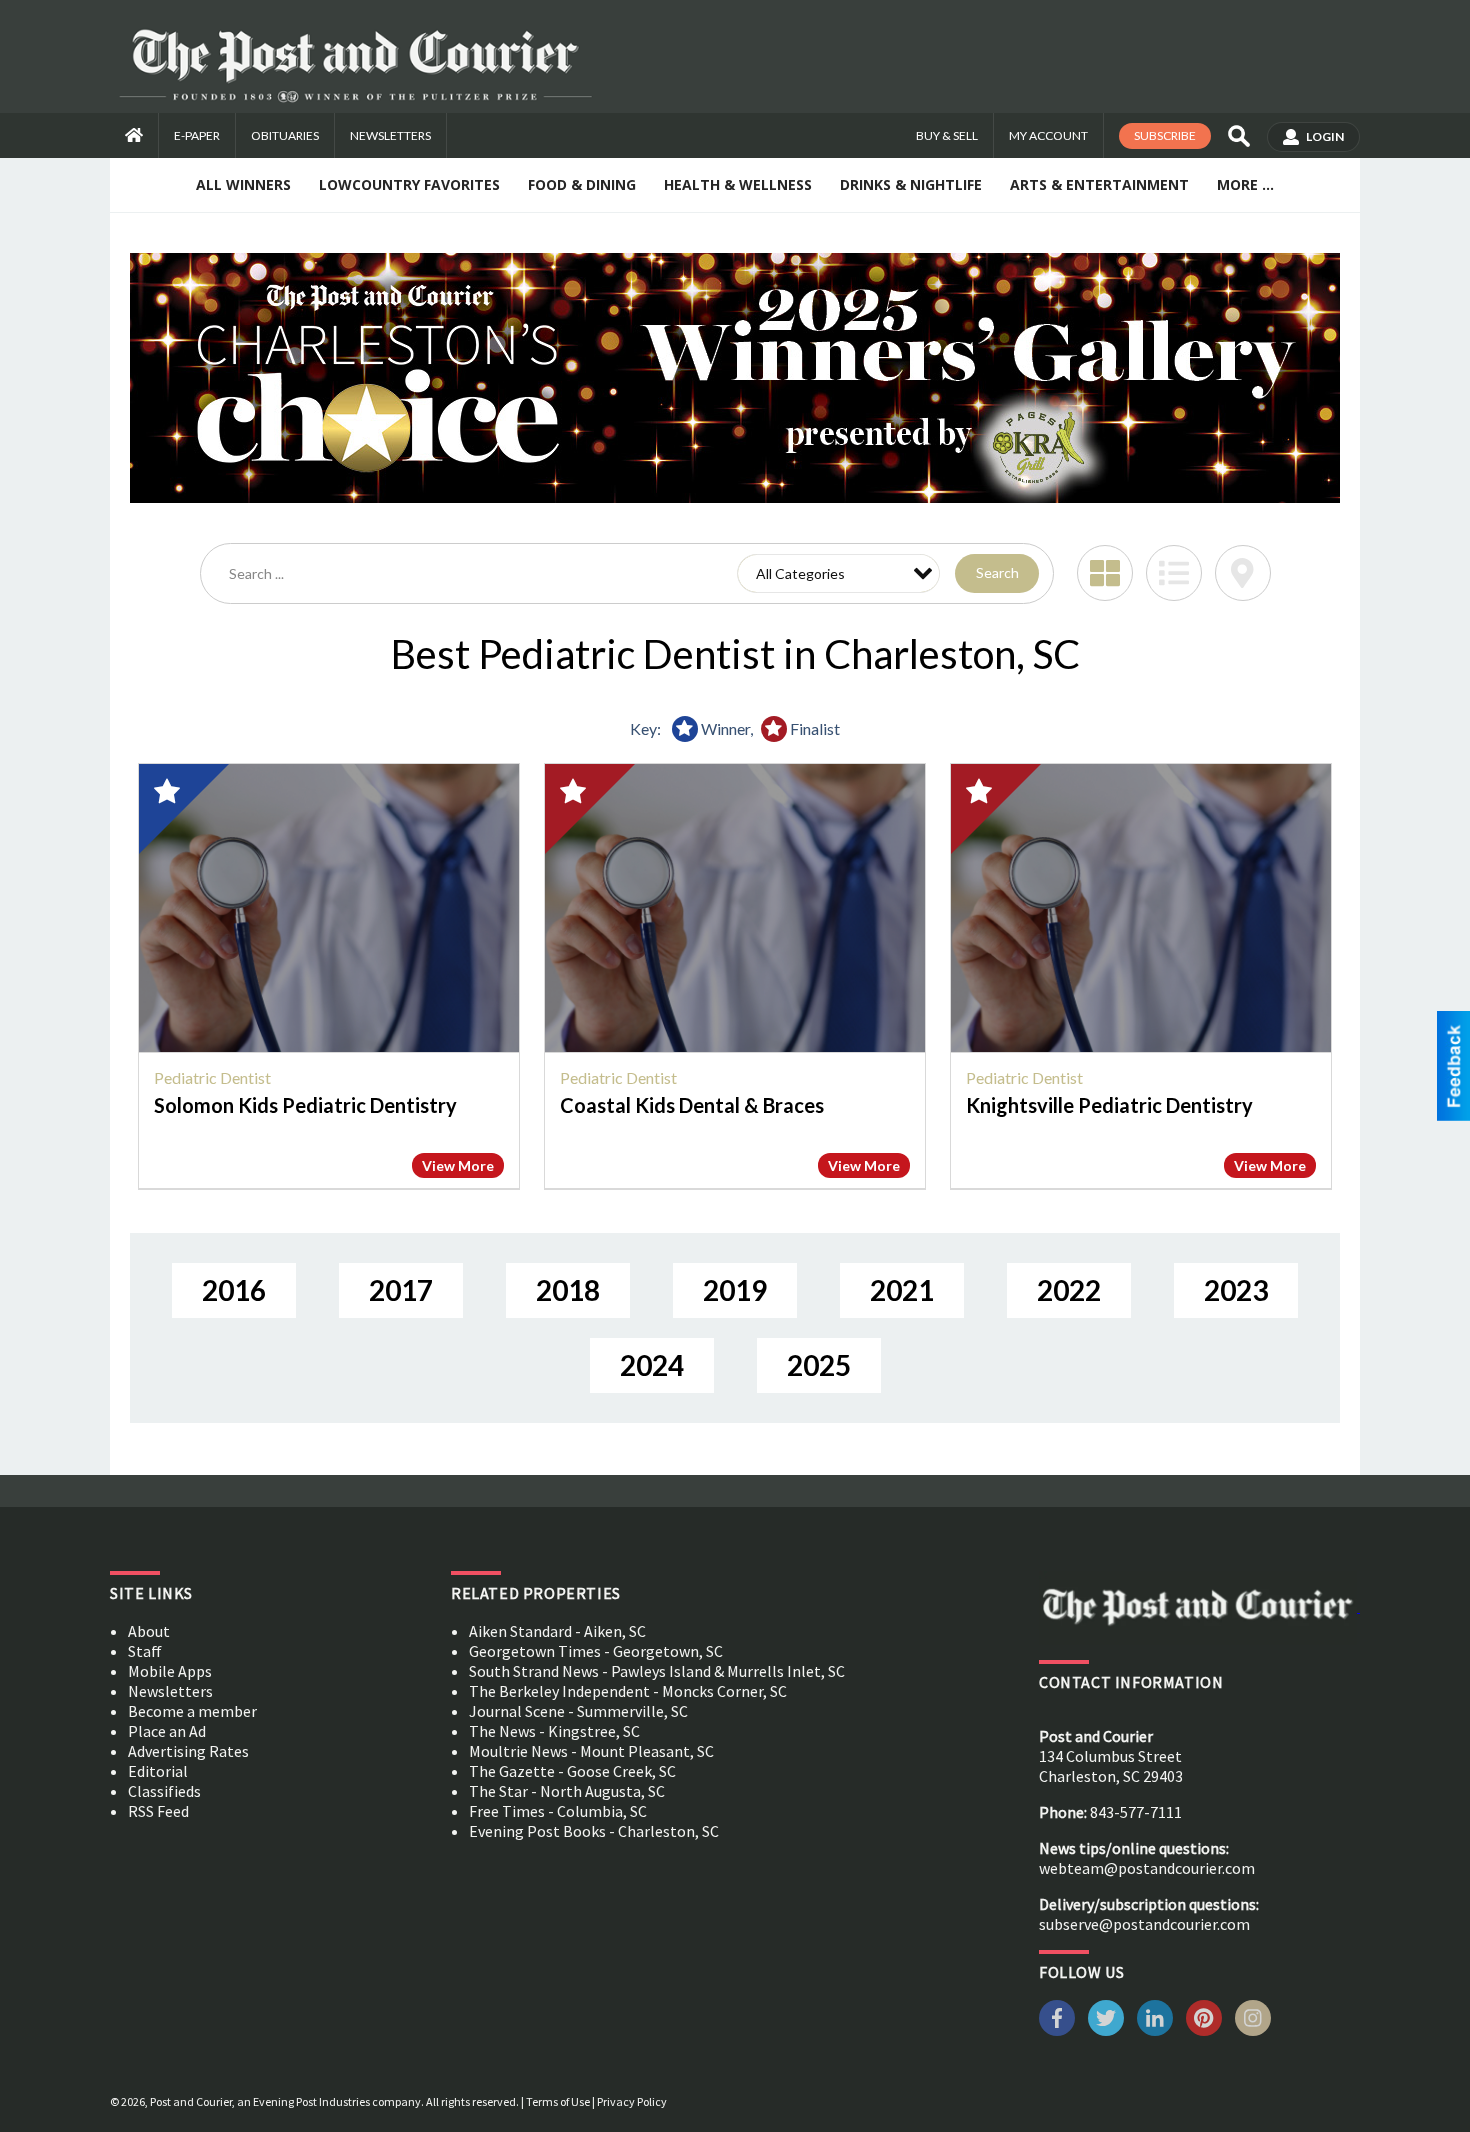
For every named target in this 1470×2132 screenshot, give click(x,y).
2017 (401, 1290)
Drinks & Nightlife (911, 184)
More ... (1245, 184)
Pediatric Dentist (212, 1077)
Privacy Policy (632, 2101)
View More (458, 1165)
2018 (568, 1290)
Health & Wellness (738, 184)
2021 (902, 1290)
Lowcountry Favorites (409, 184)
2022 (1069, 1290)
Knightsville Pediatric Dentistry (1109, 1105)
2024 (652, 1365)
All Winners (243, 184)
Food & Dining (582, 184)
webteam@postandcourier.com (1147, 1868)
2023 (1236, 1290)
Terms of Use (558, 2101)
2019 (735, 1290)
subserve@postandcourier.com (1144, 1924)
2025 (819, 1365)
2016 (234, 1290)
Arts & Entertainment (1099, 184)
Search (997, 572)
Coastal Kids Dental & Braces (692, 1105)
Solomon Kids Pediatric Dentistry (305, 1105)
